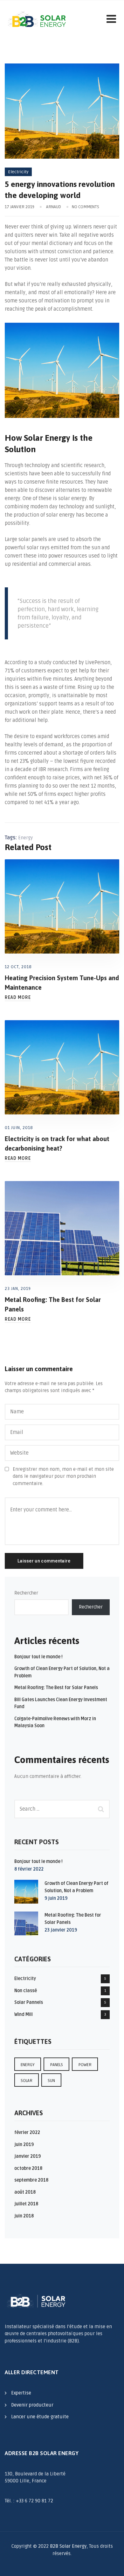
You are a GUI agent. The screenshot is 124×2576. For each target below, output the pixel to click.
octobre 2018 (28, 2168)
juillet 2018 (26, 2204)
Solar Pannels (29, 2002)
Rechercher (26, 1593)
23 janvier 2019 (61, 1930)
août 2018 (25, 2192)
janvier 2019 (28, 2156)
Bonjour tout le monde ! (38, 1657)
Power (85, 2065)
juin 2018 (24, 2216)
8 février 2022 (29, 1869)
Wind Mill (24, 2015)
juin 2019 (24, 2145)
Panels (56, 2065)
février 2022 (27, 2133)
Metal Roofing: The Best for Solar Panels (56, 1688)
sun (51, 2081)
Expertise (21, 2393)
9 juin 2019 (56, 1898)
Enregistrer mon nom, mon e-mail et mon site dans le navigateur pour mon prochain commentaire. (63, 1476)
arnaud (54, 207)
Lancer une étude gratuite (40, 2417)
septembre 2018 (31, 2180)
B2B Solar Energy (68, 2546)
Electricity (18, 172)
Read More (18, 998)
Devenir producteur (32, 2405)
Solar (27, 2081)
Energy (25, 838)
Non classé (26, 1991)
